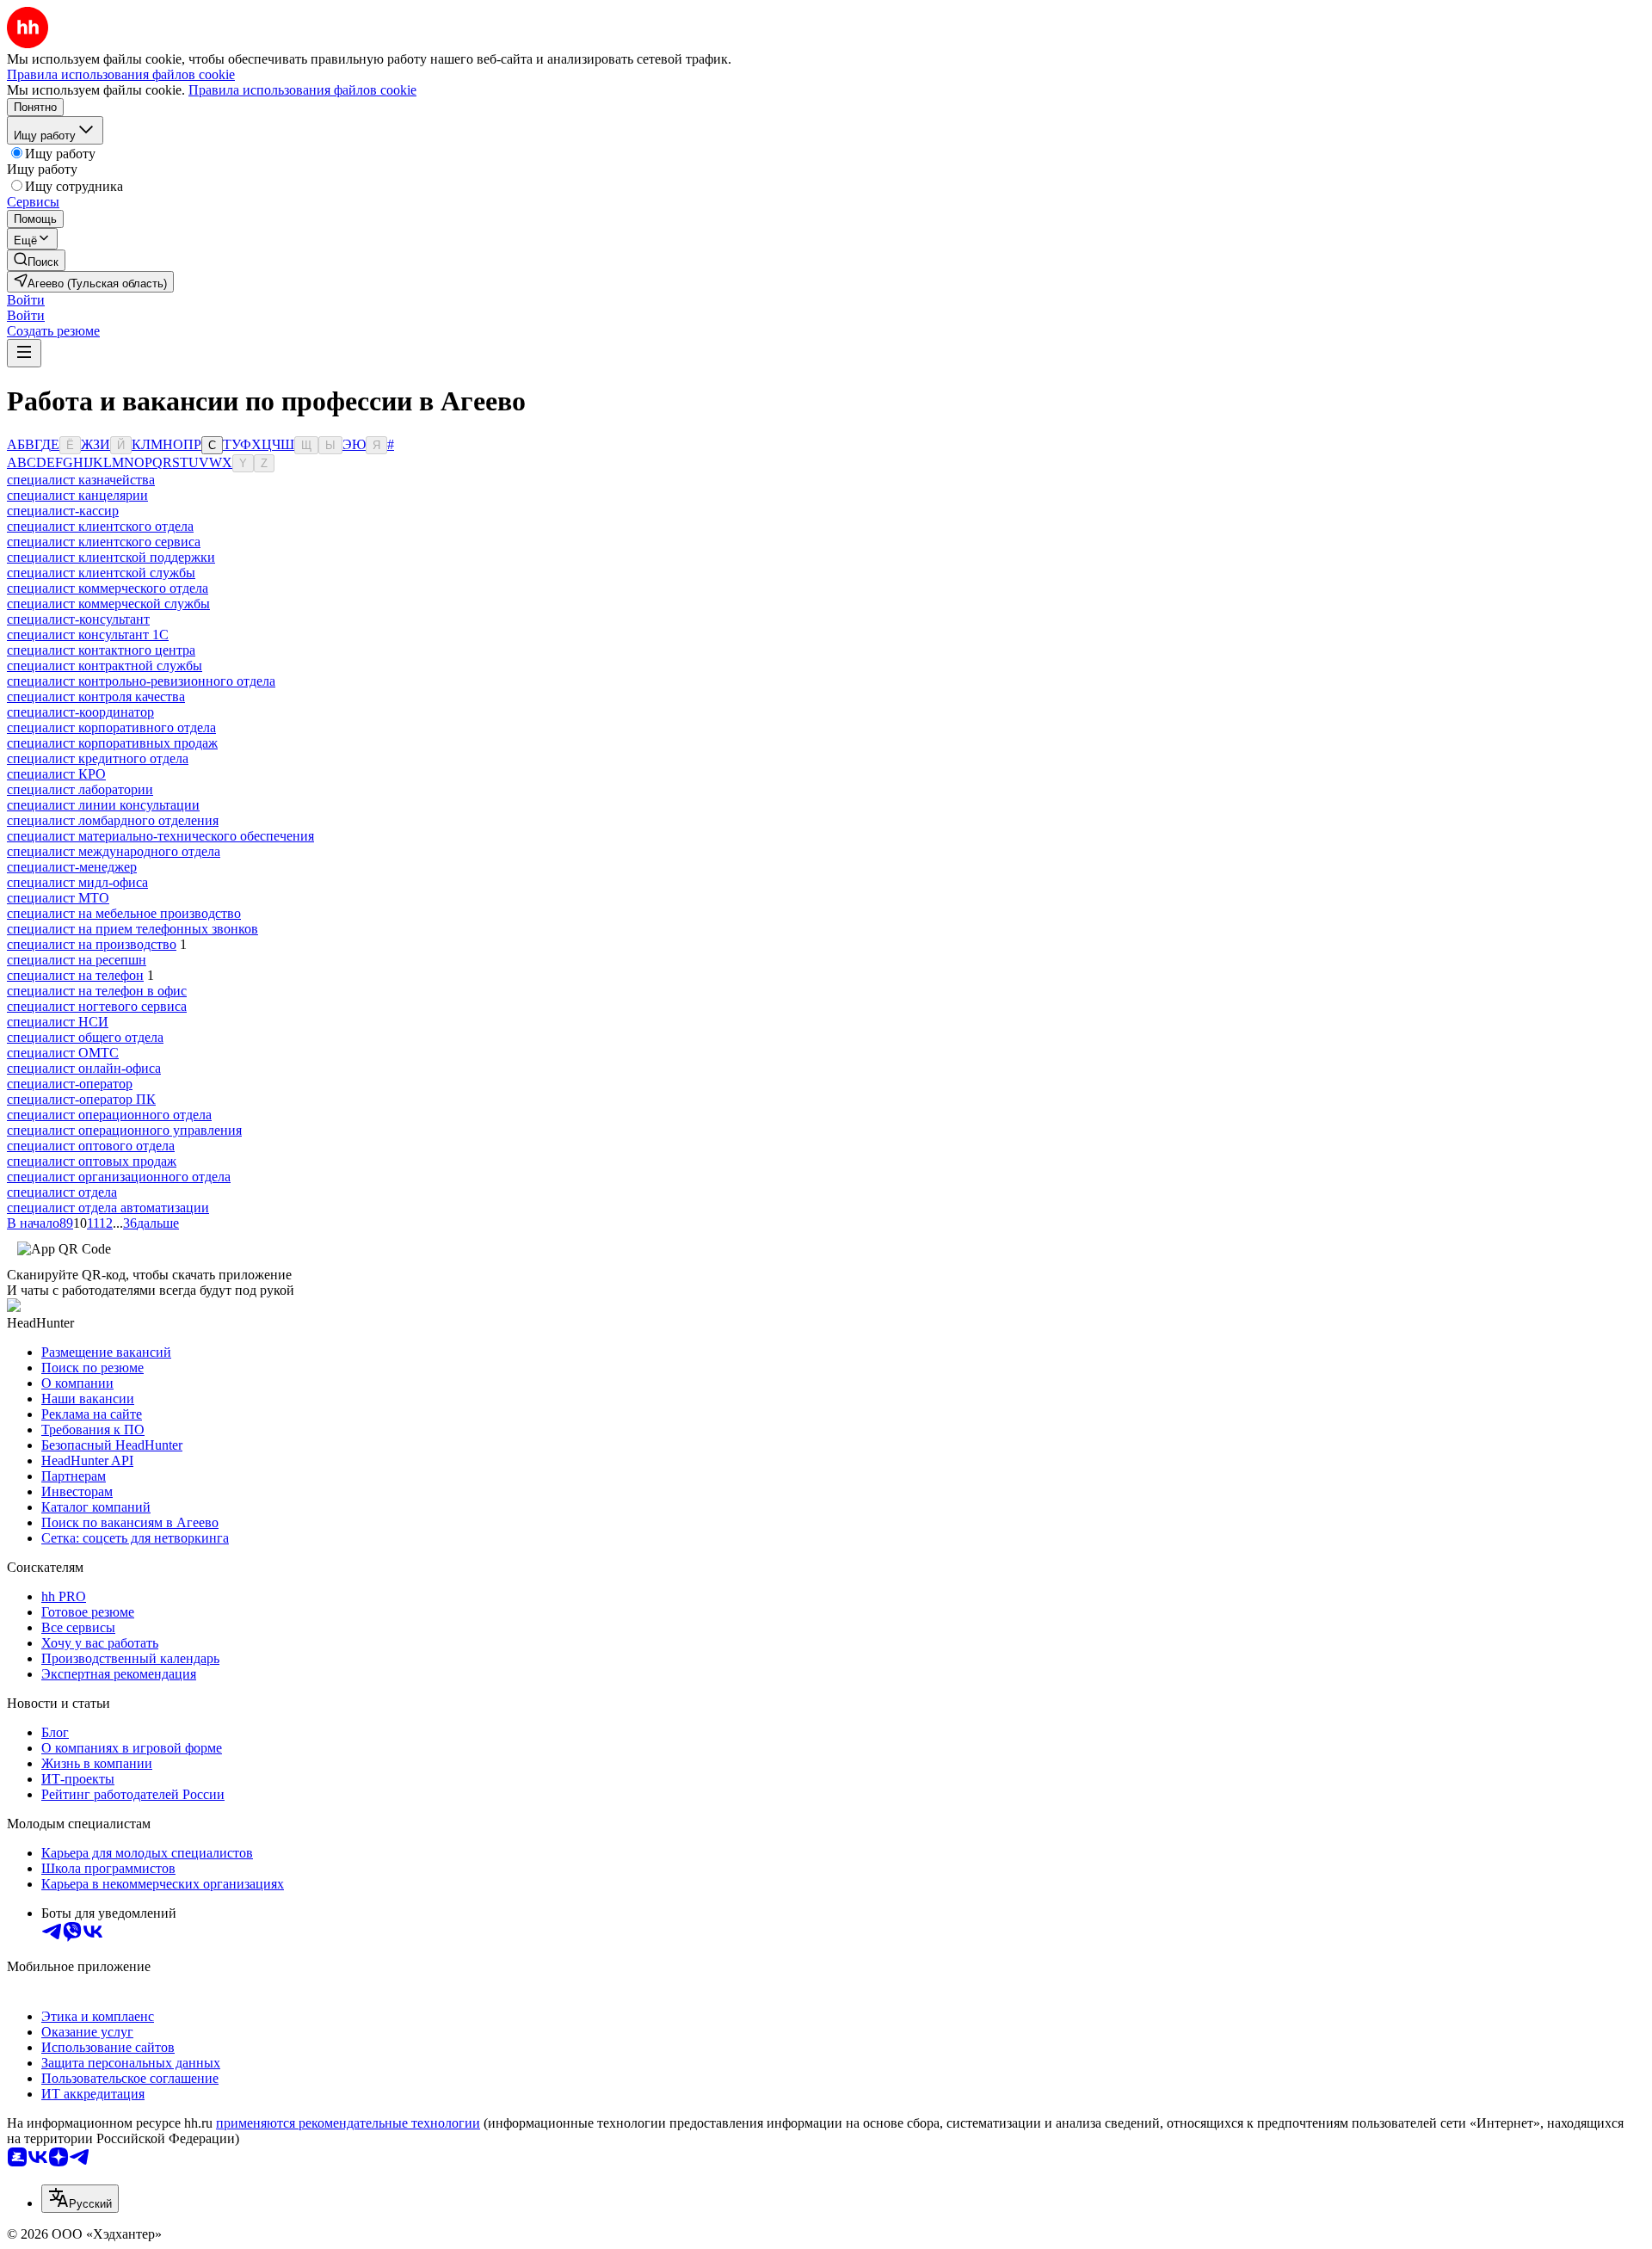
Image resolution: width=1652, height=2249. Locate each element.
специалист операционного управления (124, 1130)
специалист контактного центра (101, 650)
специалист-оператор (70, 1084)
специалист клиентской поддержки (111, 557)
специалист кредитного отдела (98, 758)
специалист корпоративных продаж (112, 743)
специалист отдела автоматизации (108, 1208)
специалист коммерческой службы (108, 604)
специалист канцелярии (77, 495)
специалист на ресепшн (77, 960)
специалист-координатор (80, 712)
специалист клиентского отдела (100, 526)
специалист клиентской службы (101, 573)
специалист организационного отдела (119, 1177)
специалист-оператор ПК (81, 1099)
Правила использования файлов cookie (302, 90)
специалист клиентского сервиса (104, 542)
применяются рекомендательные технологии (348, 2123)
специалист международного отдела (114, 851)
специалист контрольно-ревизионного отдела (141, 681)
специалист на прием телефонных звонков (133, 929)
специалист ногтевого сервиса (97, 1006)
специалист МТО (58, 898)
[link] (36, 260)
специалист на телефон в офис (97, 991)
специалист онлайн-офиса (84, 1068)
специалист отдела (62, 1192)
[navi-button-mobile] (24, 353)
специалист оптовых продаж (92, 1161)
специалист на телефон (75, 975)
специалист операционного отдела (109, 1115)
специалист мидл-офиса (77, 882)
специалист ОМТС (63, 1053)
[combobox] (80, 2199)
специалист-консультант (78, 619)
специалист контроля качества (96, 696)
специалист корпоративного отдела (111, 727)
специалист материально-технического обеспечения (160, 836)
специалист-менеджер (72, 867)
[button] (26, 300)
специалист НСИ (58, 1022)
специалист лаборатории (80, 789)
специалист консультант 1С (88, 635)
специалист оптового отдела (91, 1146)
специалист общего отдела (85, 1037)
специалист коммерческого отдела (108, 588)
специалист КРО (56, 774)
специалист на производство (92, 944)
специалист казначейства (81, 480)
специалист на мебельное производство (124, 913)
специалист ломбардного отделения (113, 820)
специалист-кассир (63, 511)
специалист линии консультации (103, 805)
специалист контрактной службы (105, 665)
